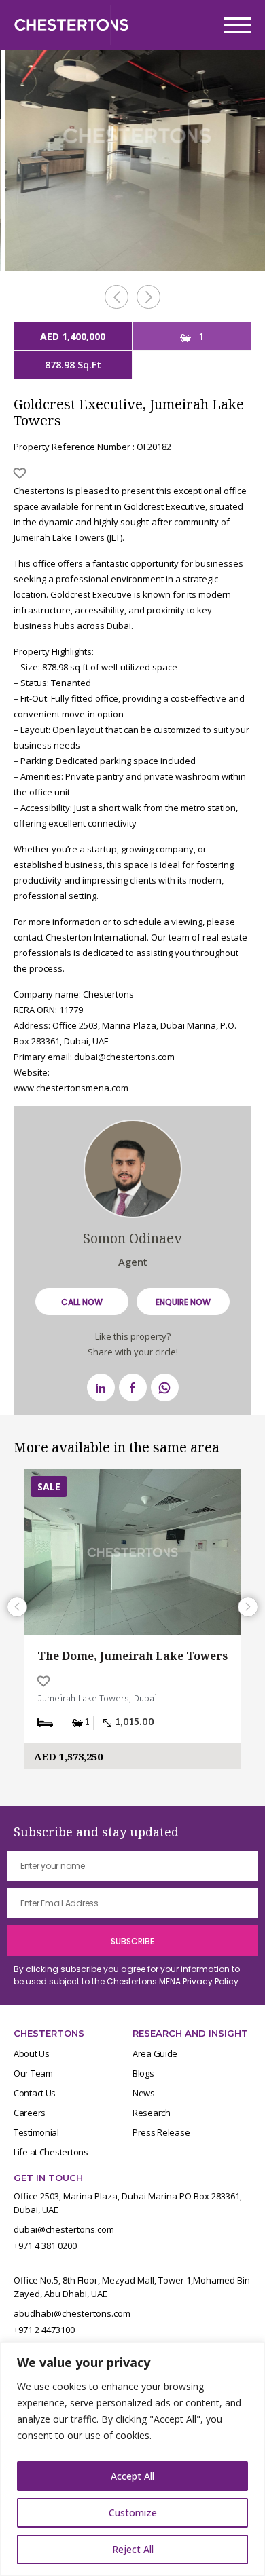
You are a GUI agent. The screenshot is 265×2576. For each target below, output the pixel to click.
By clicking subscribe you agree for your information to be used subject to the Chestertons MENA (127, 1975)
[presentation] (117, 297)
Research (152, 2113)
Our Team (33, 2073)
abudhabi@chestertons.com (72, 2313)
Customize (133, 2513)
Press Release (161, 2132)
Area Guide (155, 2053)
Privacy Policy (211, 1981)
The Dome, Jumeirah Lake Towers (132, 1656)
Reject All (133, 2549)
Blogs (143, 2073)
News (144, 2093)
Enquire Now (183, 1302)
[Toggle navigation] (234, 25)
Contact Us (35, 2093)
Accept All (132, 2476)
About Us (32, 2053)
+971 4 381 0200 (45, 2246)
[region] (132, 2459)
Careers (30, 2113)
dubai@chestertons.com (64, 2229)
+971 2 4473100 (44, 2330)
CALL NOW (82, 1302)
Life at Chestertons (51, 2152)
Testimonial (36, 2132)
